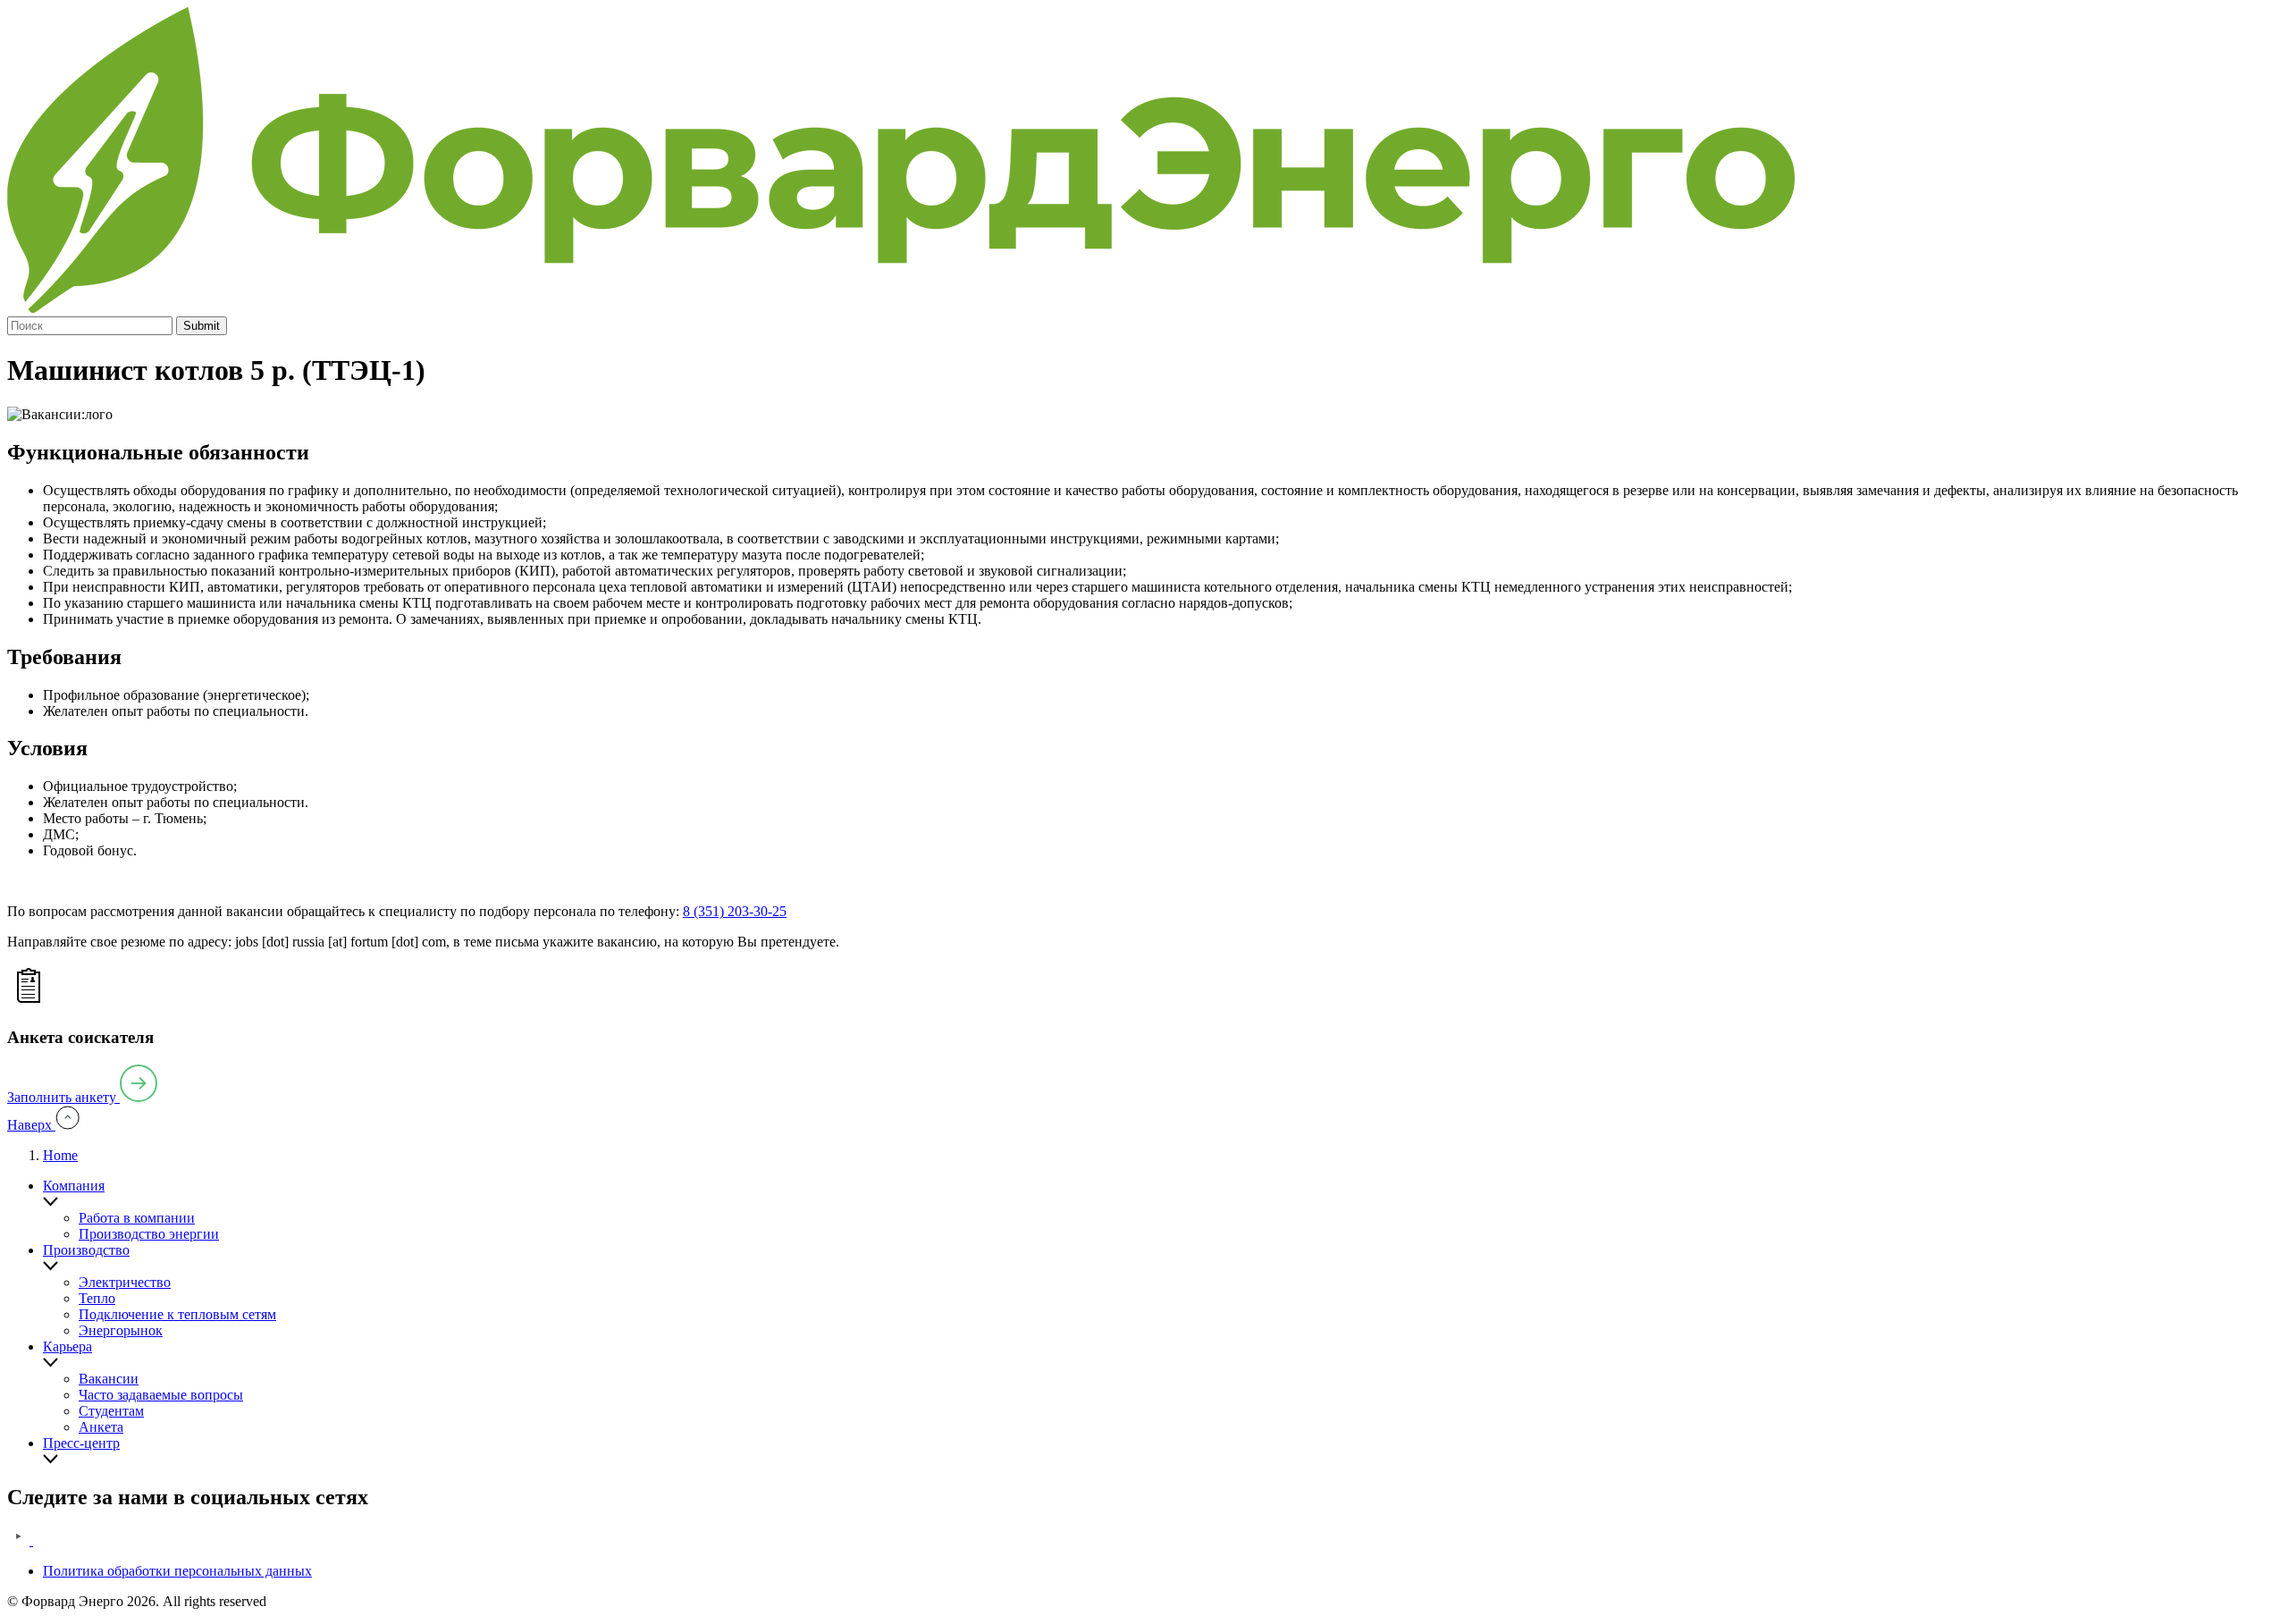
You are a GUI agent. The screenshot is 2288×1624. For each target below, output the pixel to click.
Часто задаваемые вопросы (161, 1395)
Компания (74, 1186)
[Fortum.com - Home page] (901, 308)
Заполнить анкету (63, 1097)
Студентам (111, 1411)
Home (60, 1155)
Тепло (97, 1298)
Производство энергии (149, 1234)
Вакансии (109, 1379)
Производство (86, 1250)
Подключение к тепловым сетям (177, 1314)
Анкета (101, 1427)
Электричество (125, 1282)
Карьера (67, 1346)
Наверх (31, 1125)
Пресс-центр (81, 1443)
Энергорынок (121, 1330)
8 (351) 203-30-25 (735, 911)
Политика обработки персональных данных (177, 1571)
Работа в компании (137, 1218)
